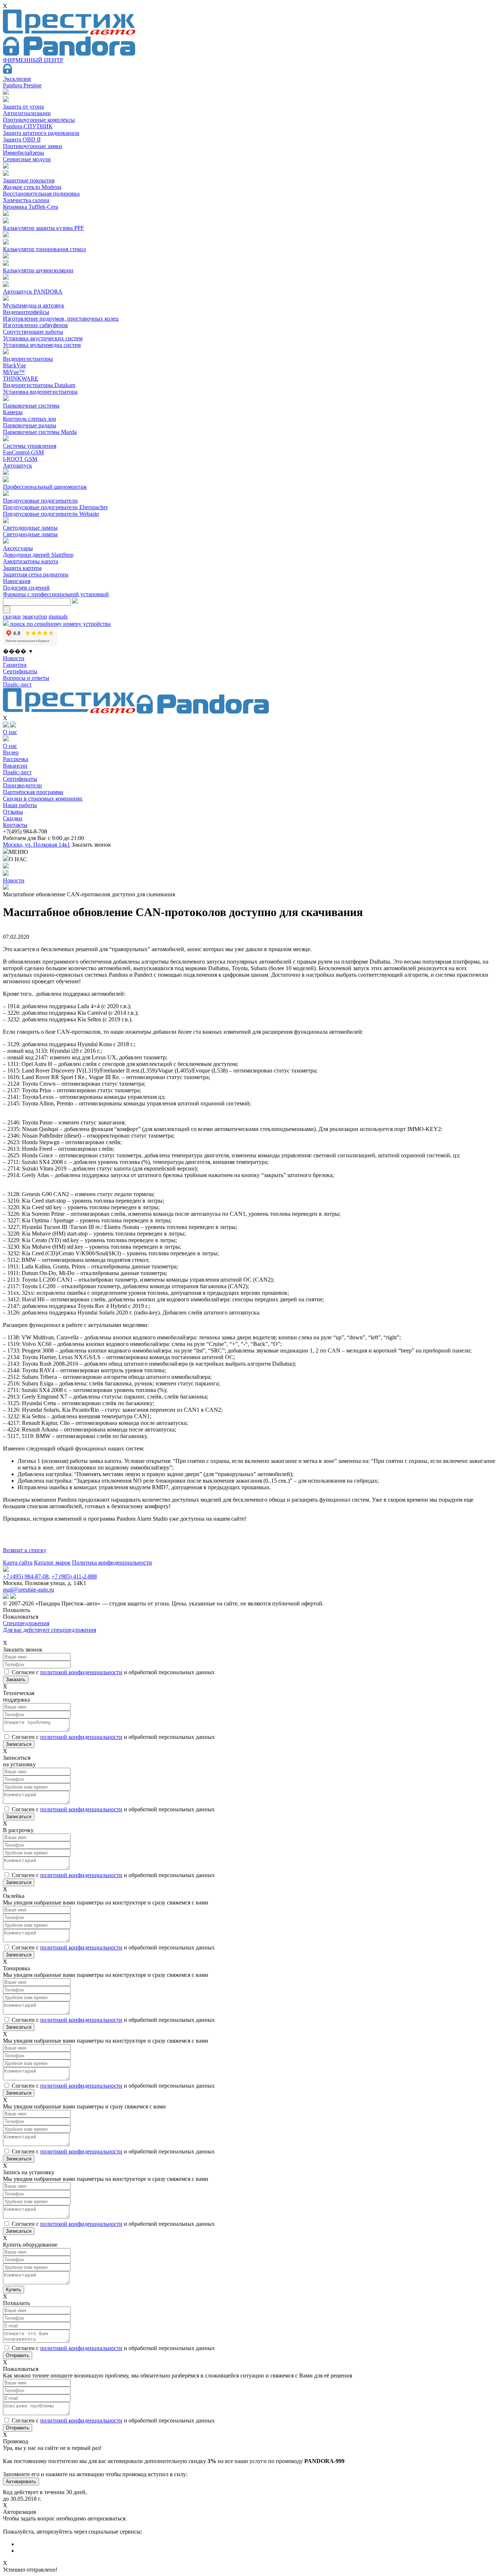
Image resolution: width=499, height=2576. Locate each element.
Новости (14, 658)
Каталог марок (52, 1563)
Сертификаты (20, 671)
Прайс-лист (17, 684)
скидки (12, 616)
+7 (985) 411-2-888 (74, 1576)
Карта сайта (18, 1563)
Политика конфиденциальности (112, 1563)
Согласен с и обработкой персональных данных (113, 1672)
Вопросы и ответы (26, 678)
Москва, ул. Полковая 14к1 (37, 845)
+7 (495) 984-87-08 (26, 1576)
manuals (58, 616)
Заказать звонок (91, 845)
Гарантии (15, 665)
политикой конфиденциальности (81, 1672)
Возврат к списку (25, 1550)
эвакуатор (35, 616)
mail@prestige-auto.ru (28, 1590)
